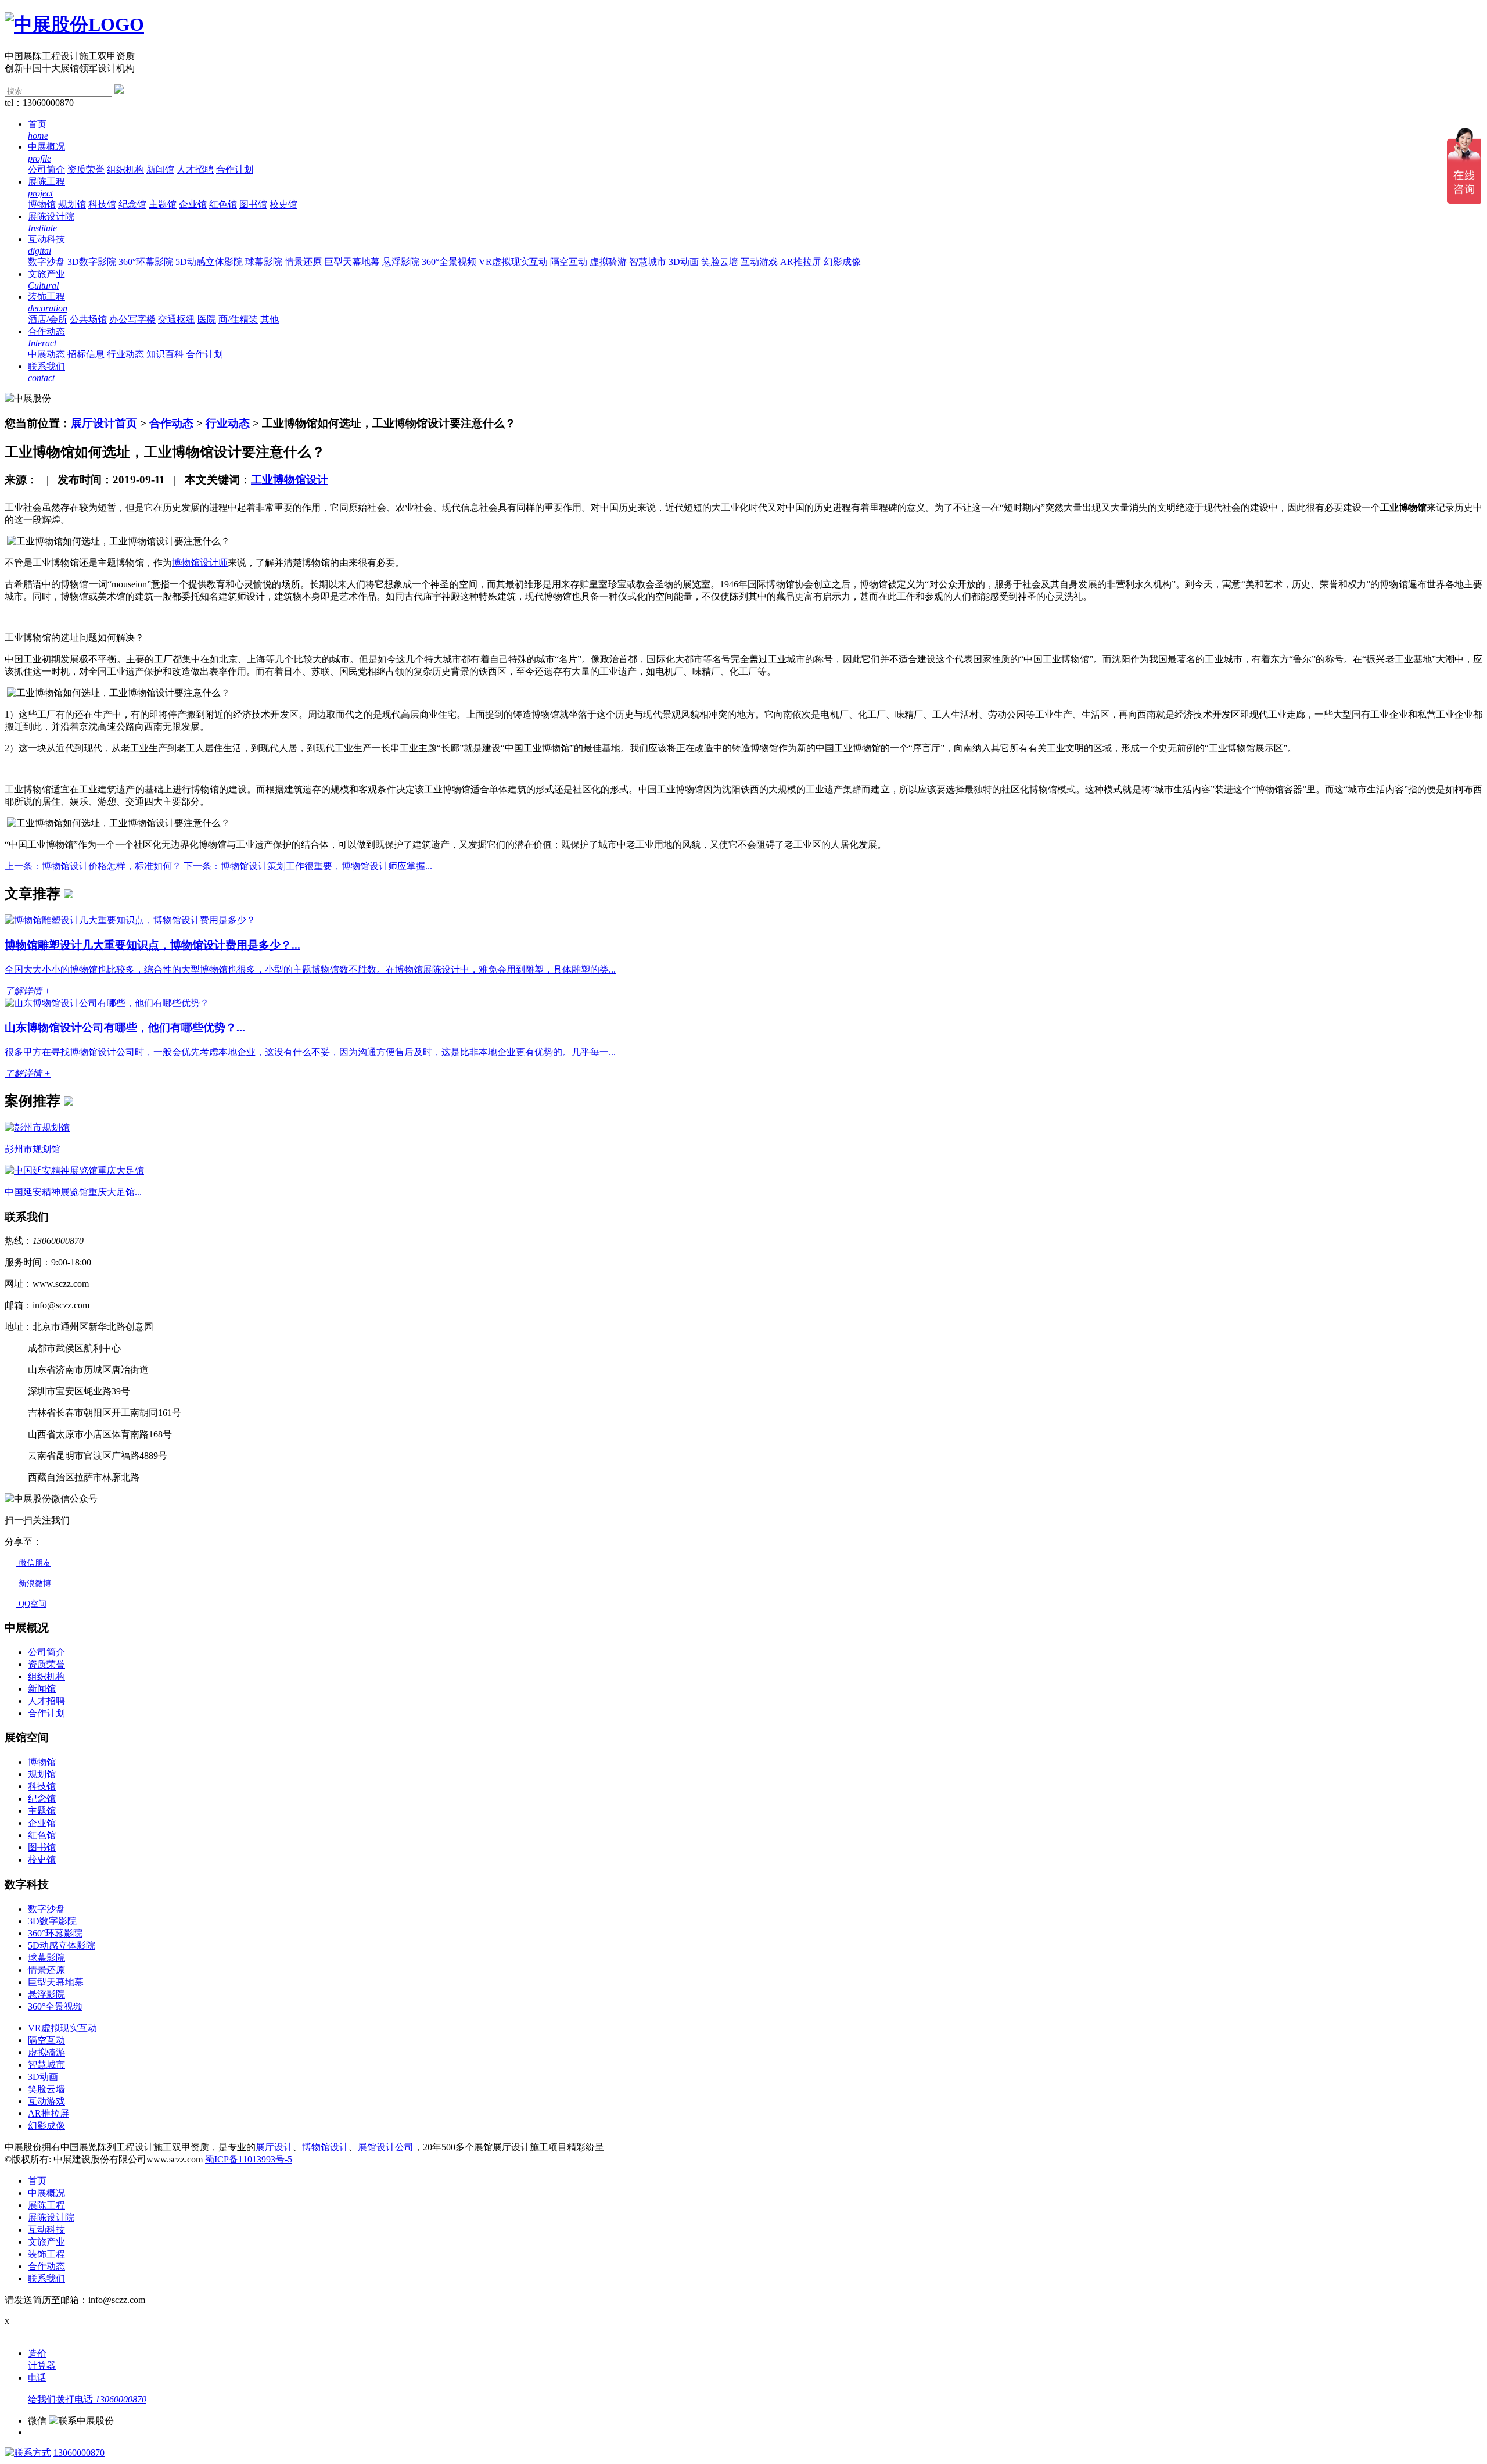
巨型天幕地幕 (352, 262)
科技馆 (102, 204)
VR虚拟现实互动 (513, 262)
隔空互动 (569, 262)
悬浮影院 (401, 262)
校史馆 (283, 204)
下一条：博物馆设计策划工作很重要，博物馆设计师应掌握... (308, 866)
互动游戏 (759, 262)
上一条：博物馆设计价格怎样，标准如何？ (93, 866)
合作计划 (235, 169)
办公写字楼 (132, 319)
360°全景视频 (449, 262)
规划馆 (72, 204)
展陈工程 (46, 2205)
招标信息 (86, 354)
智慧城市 (648, 262)
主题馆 (163, 204)
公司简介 (46, 169)
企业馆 (193, 204)
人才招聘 (195, 169)
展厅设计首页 (104, 423)
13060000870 (79, 2453)
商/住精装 (238, 319)
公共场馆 (88, 319)
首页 (37, 2181)
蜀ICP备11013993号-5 (249, 2159)
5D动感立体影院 (209, 262)
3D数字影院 (92, 262)
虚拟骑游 (608, 262)
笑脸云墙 (720, 262)
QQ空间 (31, 1604)
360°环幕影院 (146, 262)
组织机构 (125, 169)
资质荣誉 (86, 169)
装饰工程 (46, 2254)
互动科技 (46, 2230)
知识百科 (165, 354)
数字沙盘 (46, 262)
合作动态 (171, 423)
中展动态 (46, 354)
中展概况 (46, 2193)
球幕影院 (264, 262)
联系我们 (46, 2278)
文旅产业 (46, 2242)
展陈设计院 (51, 2217)
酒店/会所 (48, 319)
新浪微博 (34, 1584)
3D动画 (684, 262)
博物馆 (42, 204)
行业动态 (125, 354)
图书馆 (253, 204)
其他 (270, 319)
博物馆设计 (325, 2147)
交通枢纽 (177, 319)
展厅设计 (274, 2147)
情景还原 (303, 262)
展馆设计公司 (386, 2147)
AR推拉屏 (801, 262)
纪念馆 (132, 204)
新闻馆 (160, 169)
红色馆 (223, 204)
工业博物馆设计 (290, 480)
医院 (207, 319)
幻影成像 (842, 262)
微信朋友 (34, 1563)
